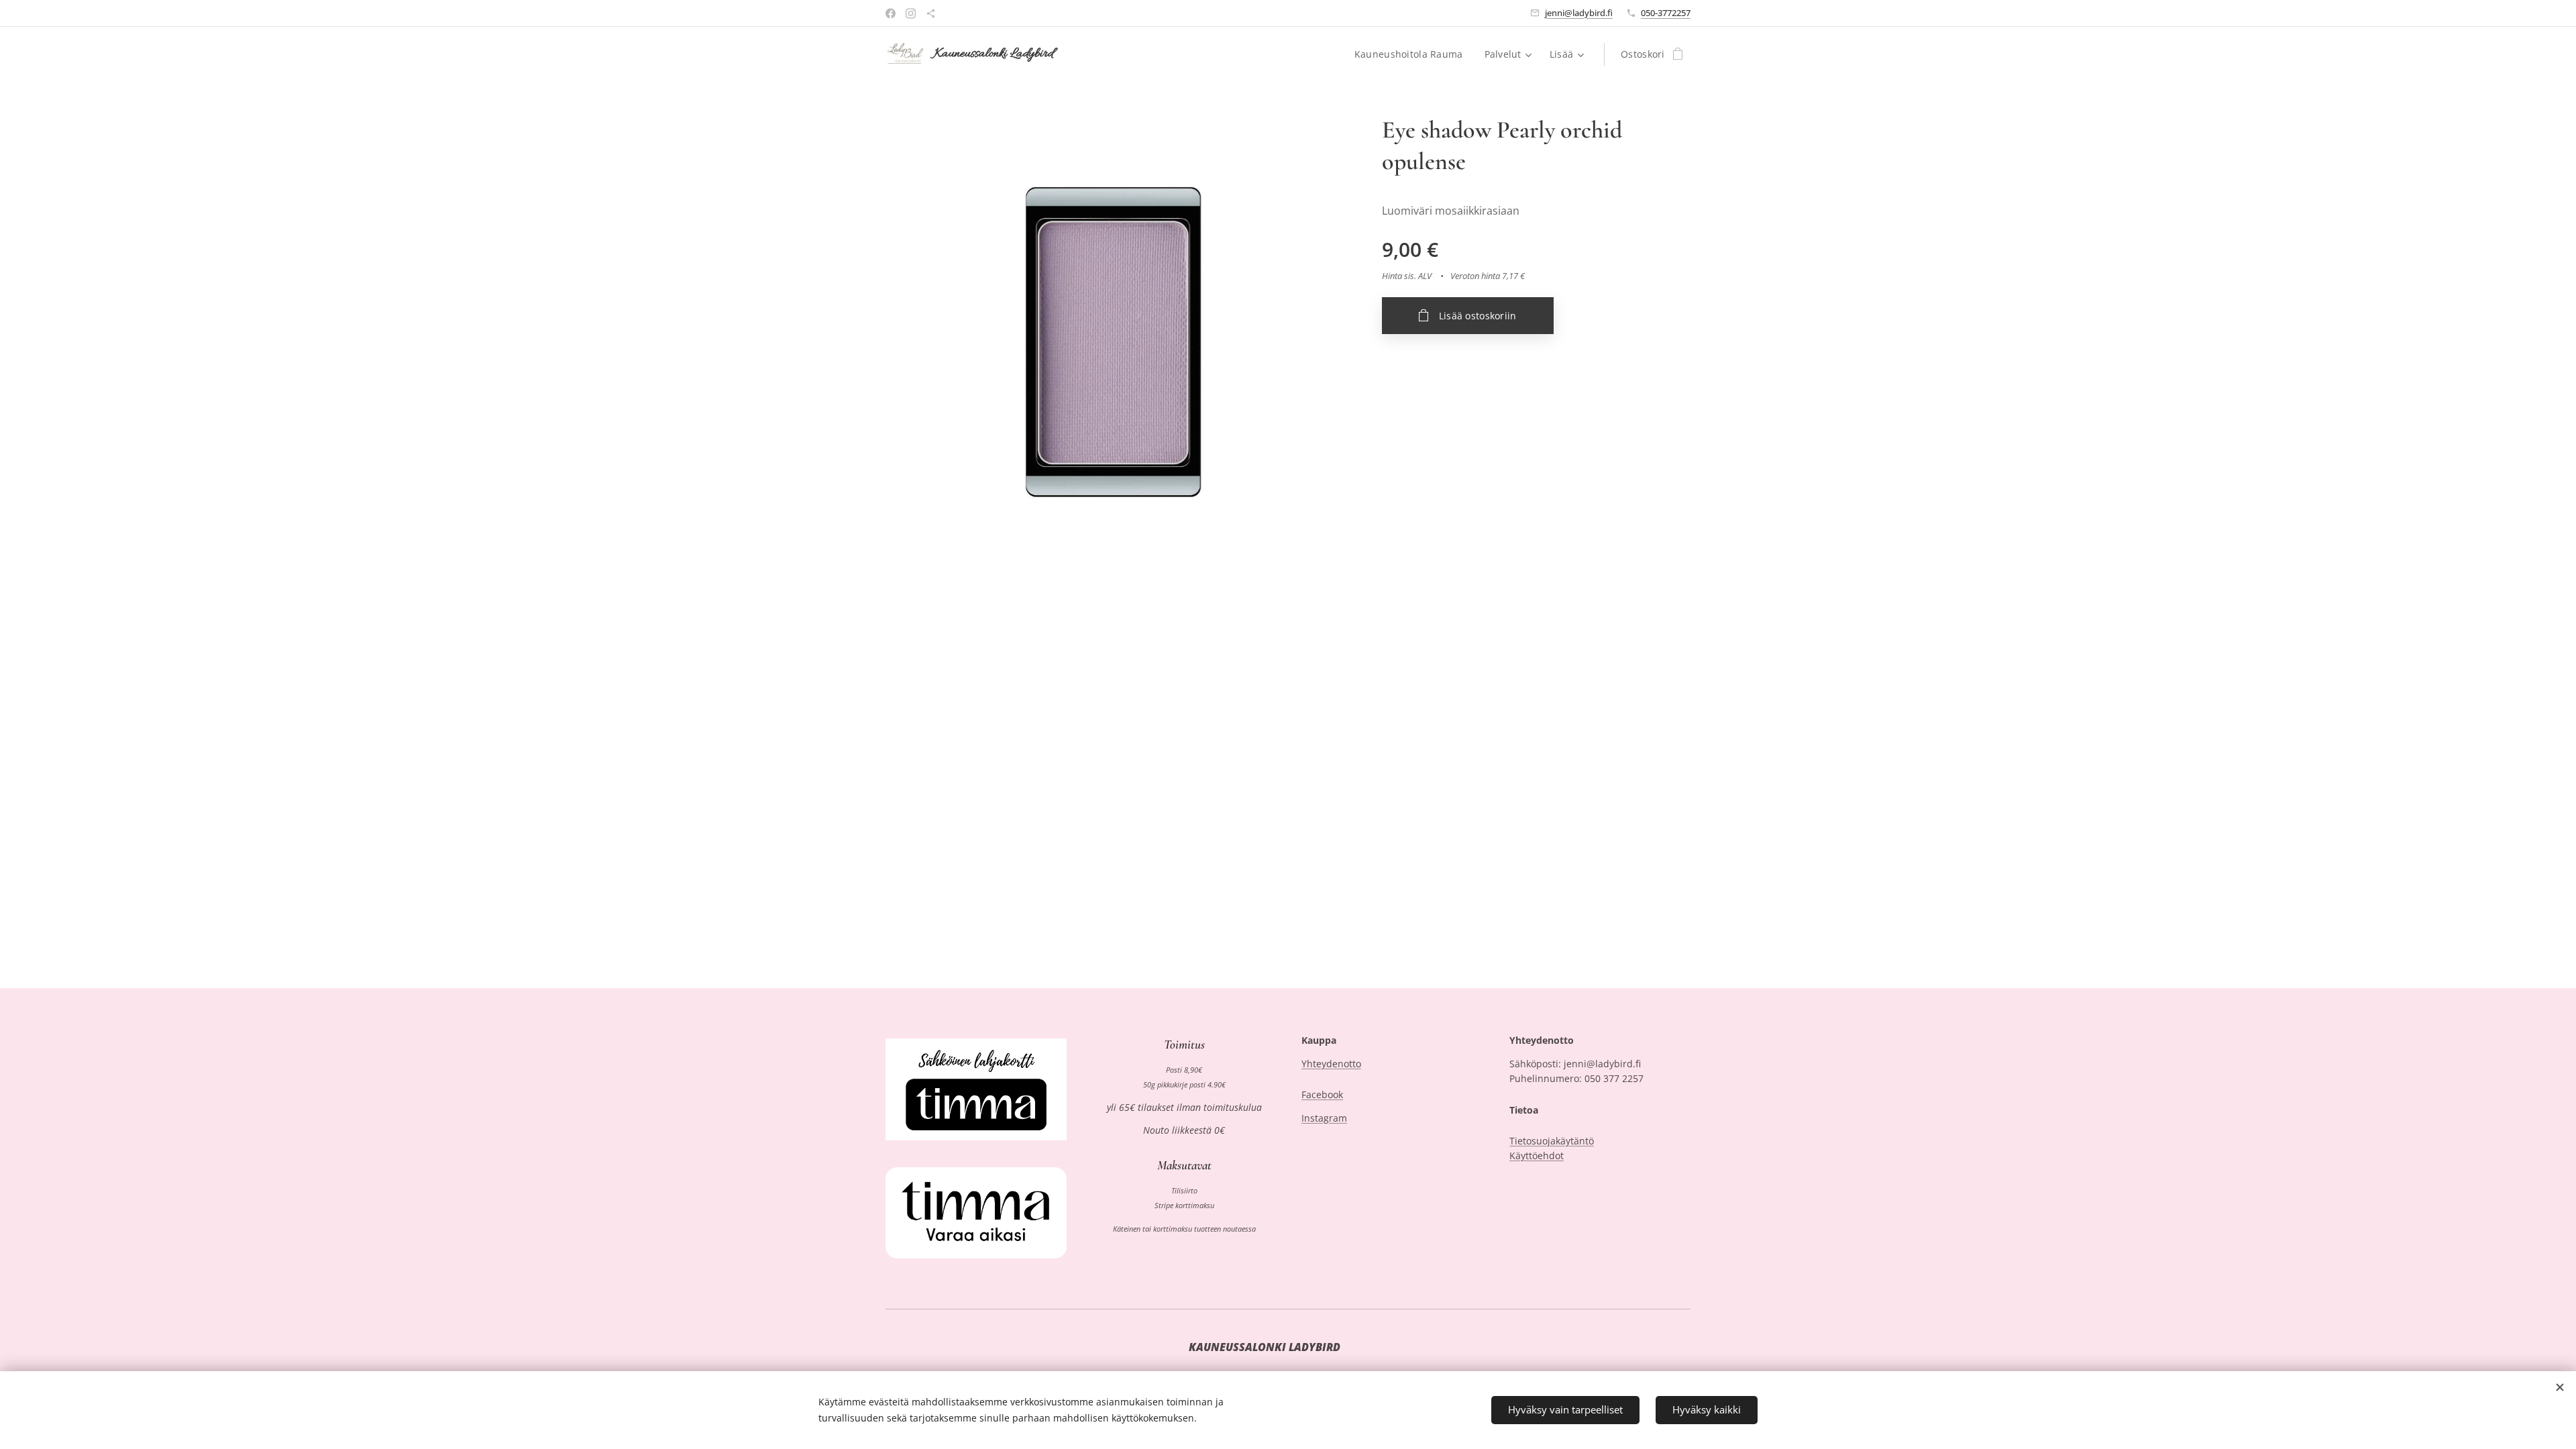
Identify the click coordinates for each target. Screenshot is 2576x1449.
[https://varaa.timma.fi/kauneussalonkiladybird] (931, 13)
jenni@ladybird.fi (1579, 13)
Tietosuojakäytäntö (1552, 1141)
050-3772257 (1666, 13)
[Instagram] (911, 13)
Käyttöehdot (1537, 1156)
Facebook (1322, 1094)
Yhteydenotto (1331, 1064)
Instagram (1324, 1118)
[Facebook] (891, 13)
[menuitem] (1412, 54)
